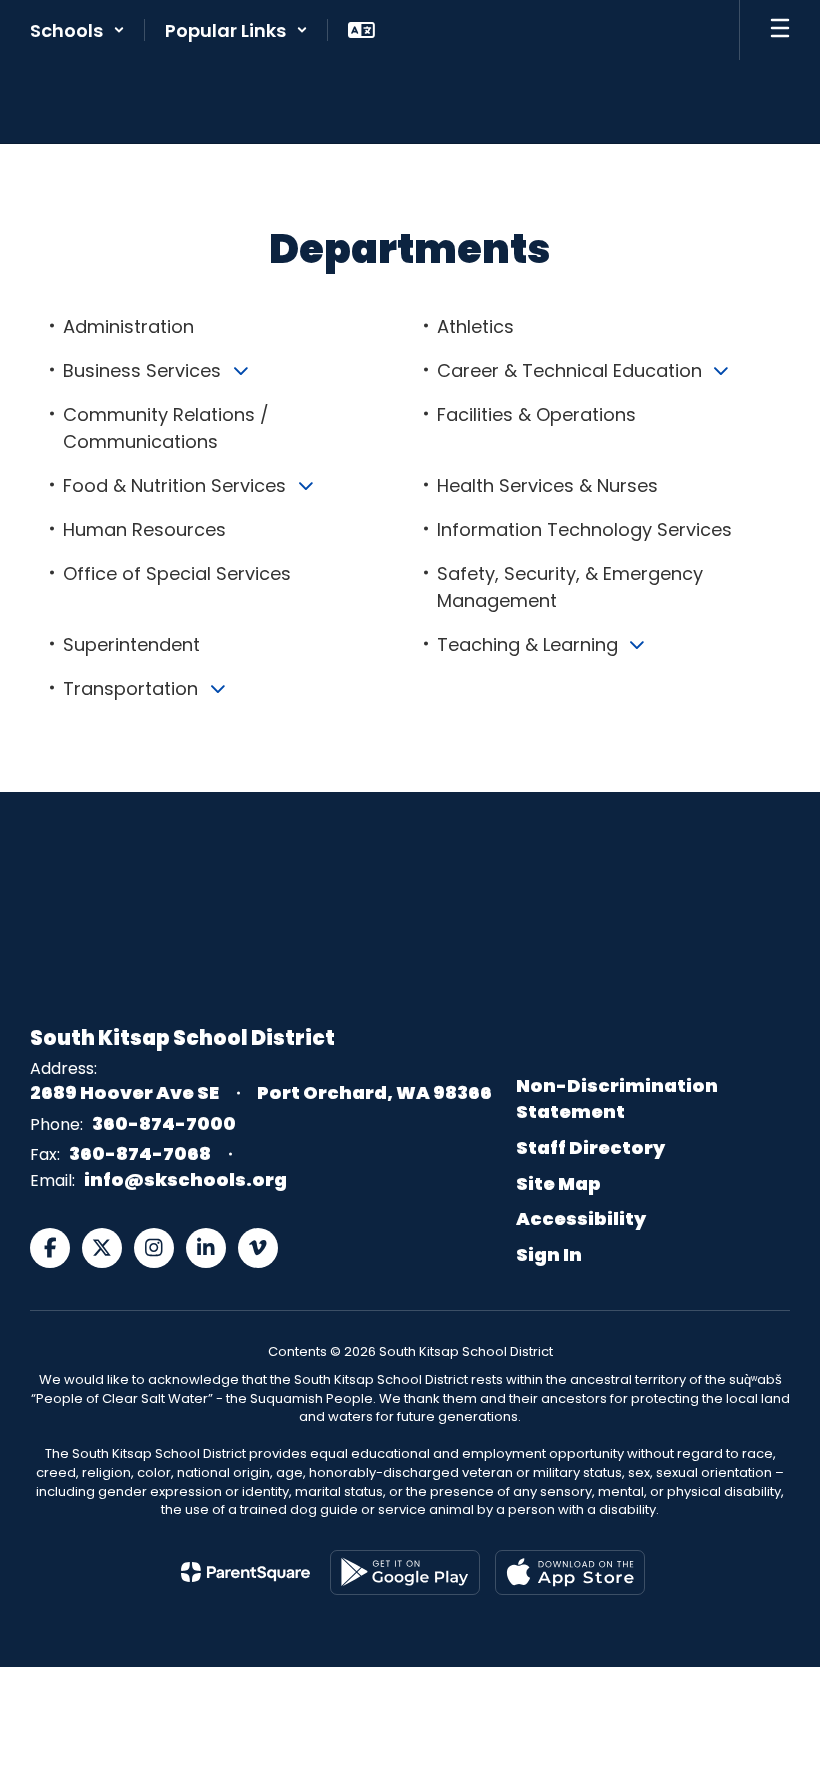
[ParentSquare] (245, 1572)
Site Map (558, 1183)
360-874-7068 (140, 1153)
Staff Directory (590, 1147)
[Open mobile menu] (780, 30)
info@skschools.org (185, 1179)
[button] (77, 30)
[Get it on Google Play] (405, 1572)
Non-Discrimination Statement (617, 1098)
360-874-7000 (164, 1123)
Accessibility (581, 1218)
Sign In (549, 1254)
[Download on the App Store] (570, 1572)
